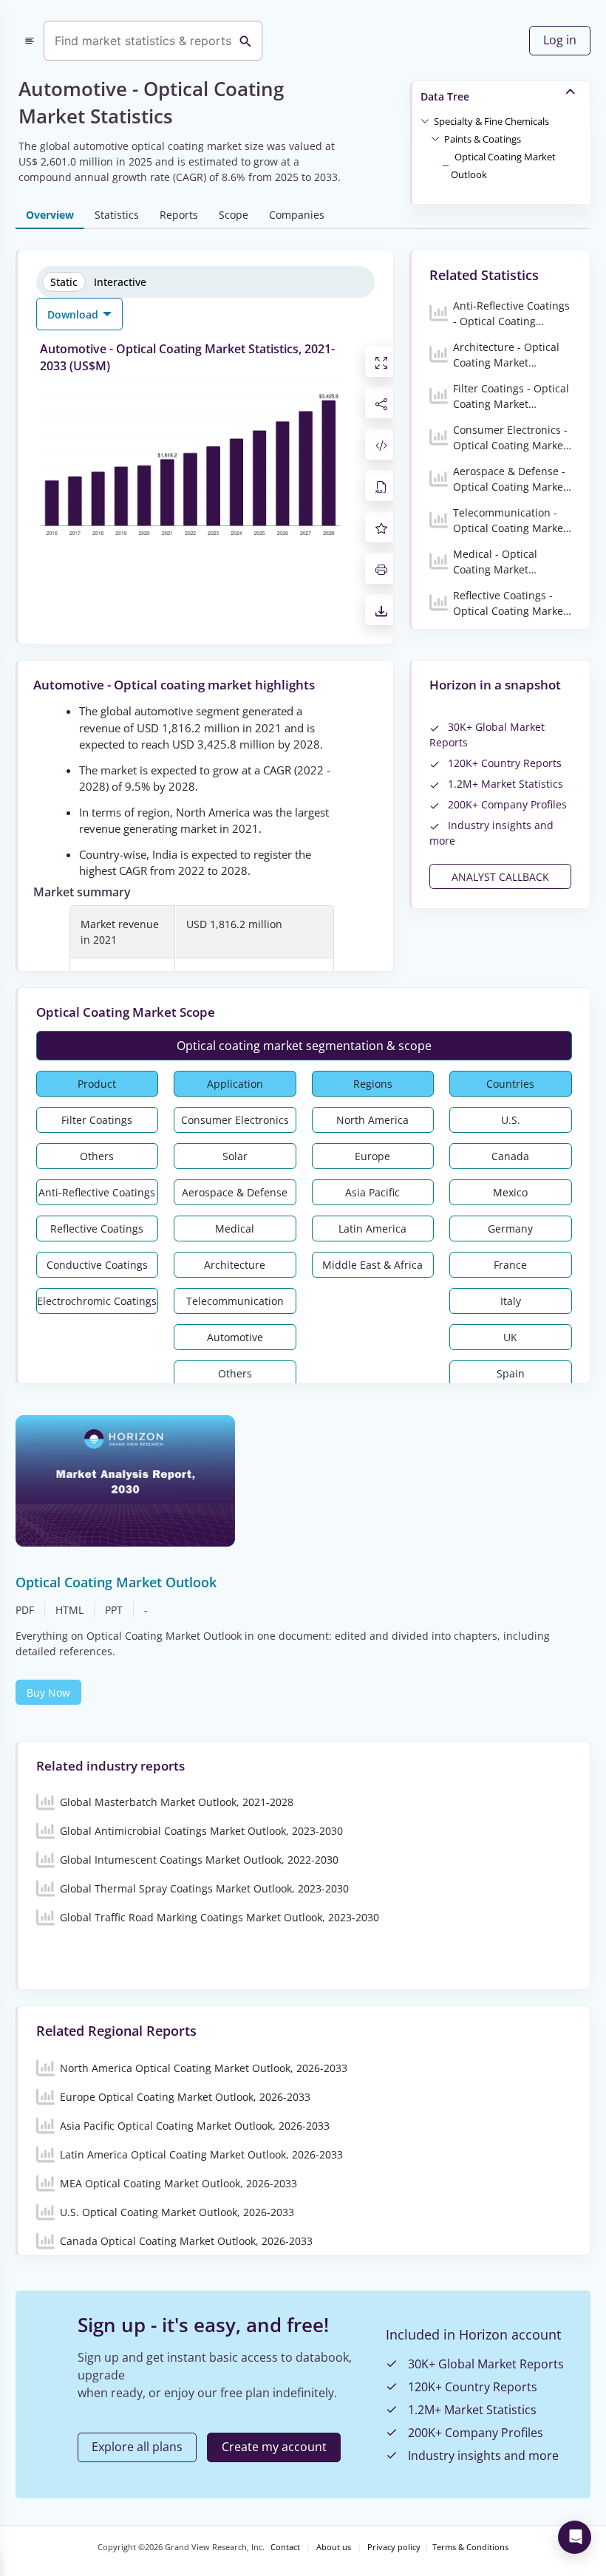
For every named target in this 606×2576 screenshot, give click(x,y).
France (510, 1265)
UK (510, 1337)
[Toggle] (425, 120)
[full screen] (381, 361)
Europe (372, 1156)
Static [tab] (64, 282)
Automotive (235, 1337)
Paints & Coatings (483, 139)
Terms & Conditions (470, 2547)
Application (235, 1084)
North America (372, 1120)
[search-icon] (245, 41)
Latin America (372, 1229)
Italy (511, 1301)
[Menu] (30, 41)
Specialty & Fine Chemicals (491, 121)
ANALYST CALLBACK (500, 877)
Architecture (235, 1265)
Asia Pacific (372, 1192)
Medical (235, 1229)
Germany (510, 1229)
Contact (285, 2547)
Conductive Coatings (97, 1265)
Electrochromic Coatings (97, 1301)
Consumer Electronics (235, 1120)
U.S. (511, 1120)
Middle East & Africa (372, 1265)
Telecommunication (235, 1301)
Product (97, 1084)
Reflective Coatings (97, 1229)
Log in (560, 40)
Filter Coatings (97, 1120)
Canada (510, 1156)
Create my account (274, 2447)
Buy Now (48, 1693)
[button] (491, 120)
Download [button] (74, 314)
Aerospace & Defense (235, 1192)
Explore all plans (137, 2447)
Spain (511, 1373)
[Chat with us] (575, 2537)
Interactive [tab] (120, 282)
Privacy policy (394, 2547)
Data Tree (445, 96)
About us (334, 2547)
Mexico (510, 1192)
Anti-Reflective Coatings (97, 1192)
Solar (235, 1156)
